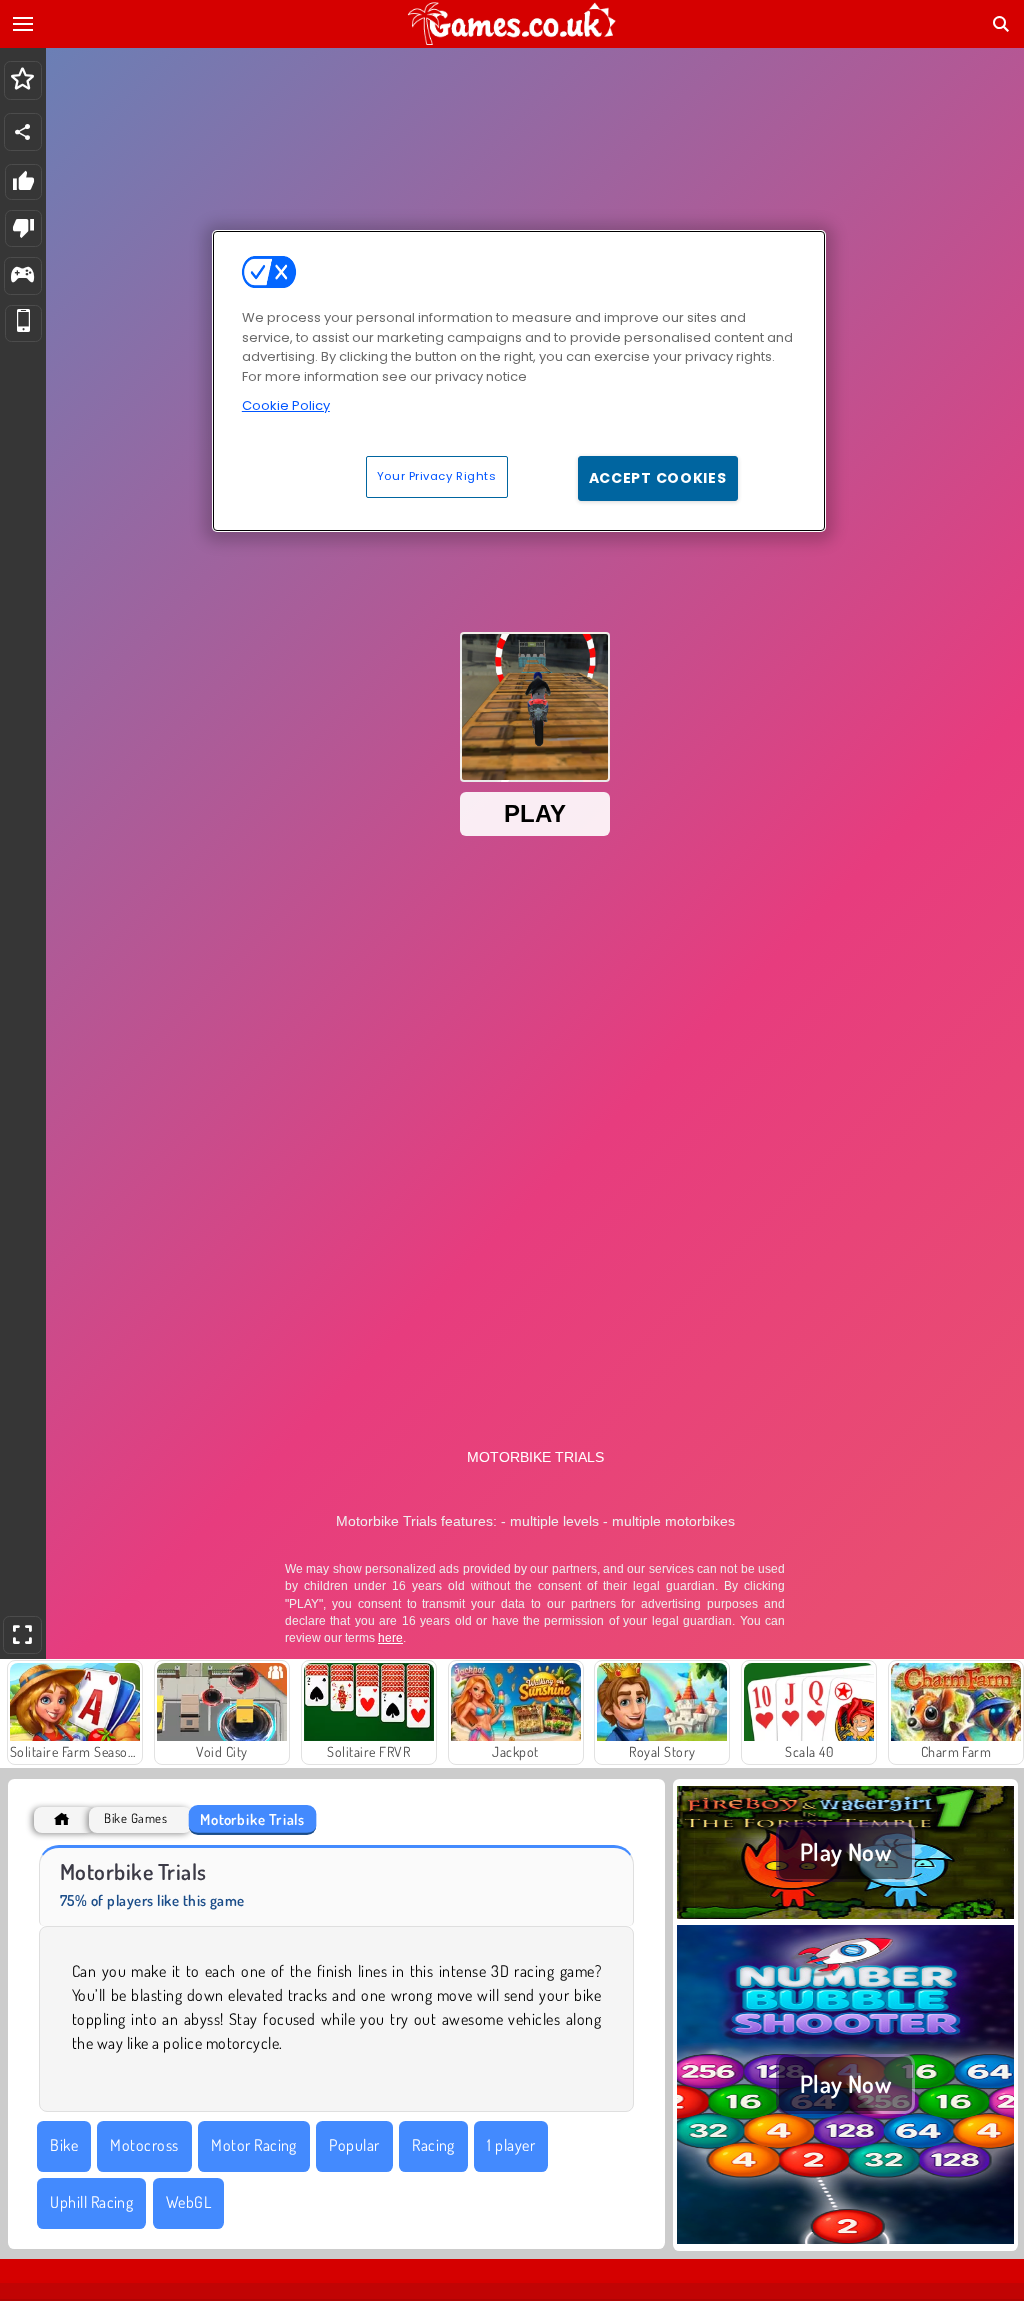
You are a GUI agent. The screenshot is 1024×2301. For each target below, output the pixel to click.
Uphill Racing (91, 2202)
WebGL (188, 2202)
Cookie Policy (286, 405)
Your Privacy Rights (437, 476)
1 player (511, 2145)
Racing (433, 2145)
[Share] (23, 132)
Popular (354, 2145)
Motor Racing (254, 2145)
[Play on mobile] (23, 323)
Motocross (144, 2145)
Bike (64, 2145)
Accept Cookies (658, 478)
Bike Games (135, 1818)
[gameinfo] (22, 276)
